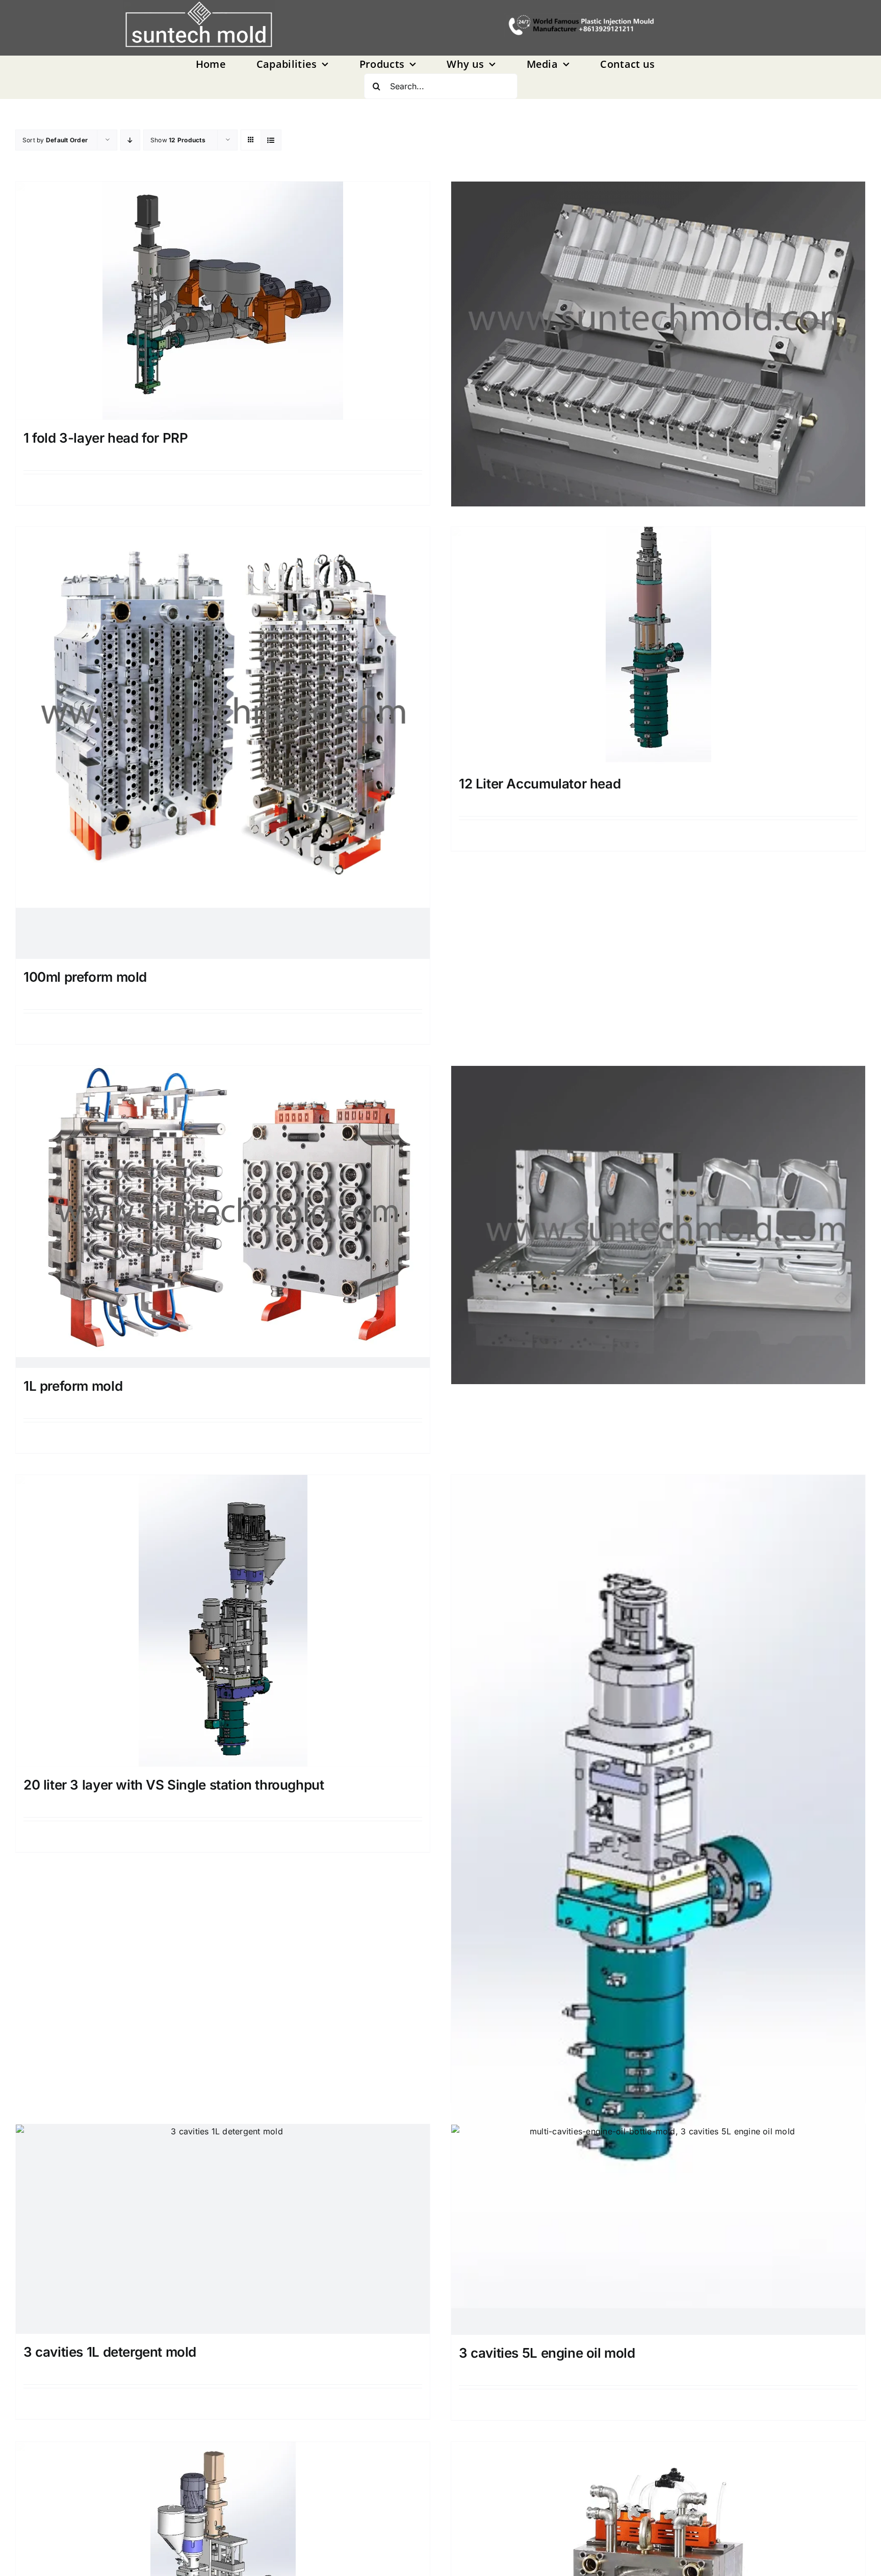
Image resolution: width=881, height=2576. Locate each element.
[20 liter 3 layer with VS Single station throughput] (223, 1621)
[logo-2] (199, 25)
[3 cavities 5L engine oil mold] (658, 2229)
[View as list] (271, 140)
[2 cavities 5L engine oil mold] (658, 1169)
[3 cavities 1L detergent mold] (223, 2229)
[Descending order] (130, 140)
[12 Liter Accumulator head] (658, 646)
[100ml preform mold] (223, 743)
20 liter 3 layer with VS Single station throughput (174, 1785)
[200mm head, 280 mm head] (658, 1746)
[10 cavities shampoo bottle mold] (658, 287)
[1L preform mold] (223, 1217)
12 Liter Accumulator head (540, 784)
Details (662, 835)
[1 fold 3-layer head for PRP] (223, 301)
